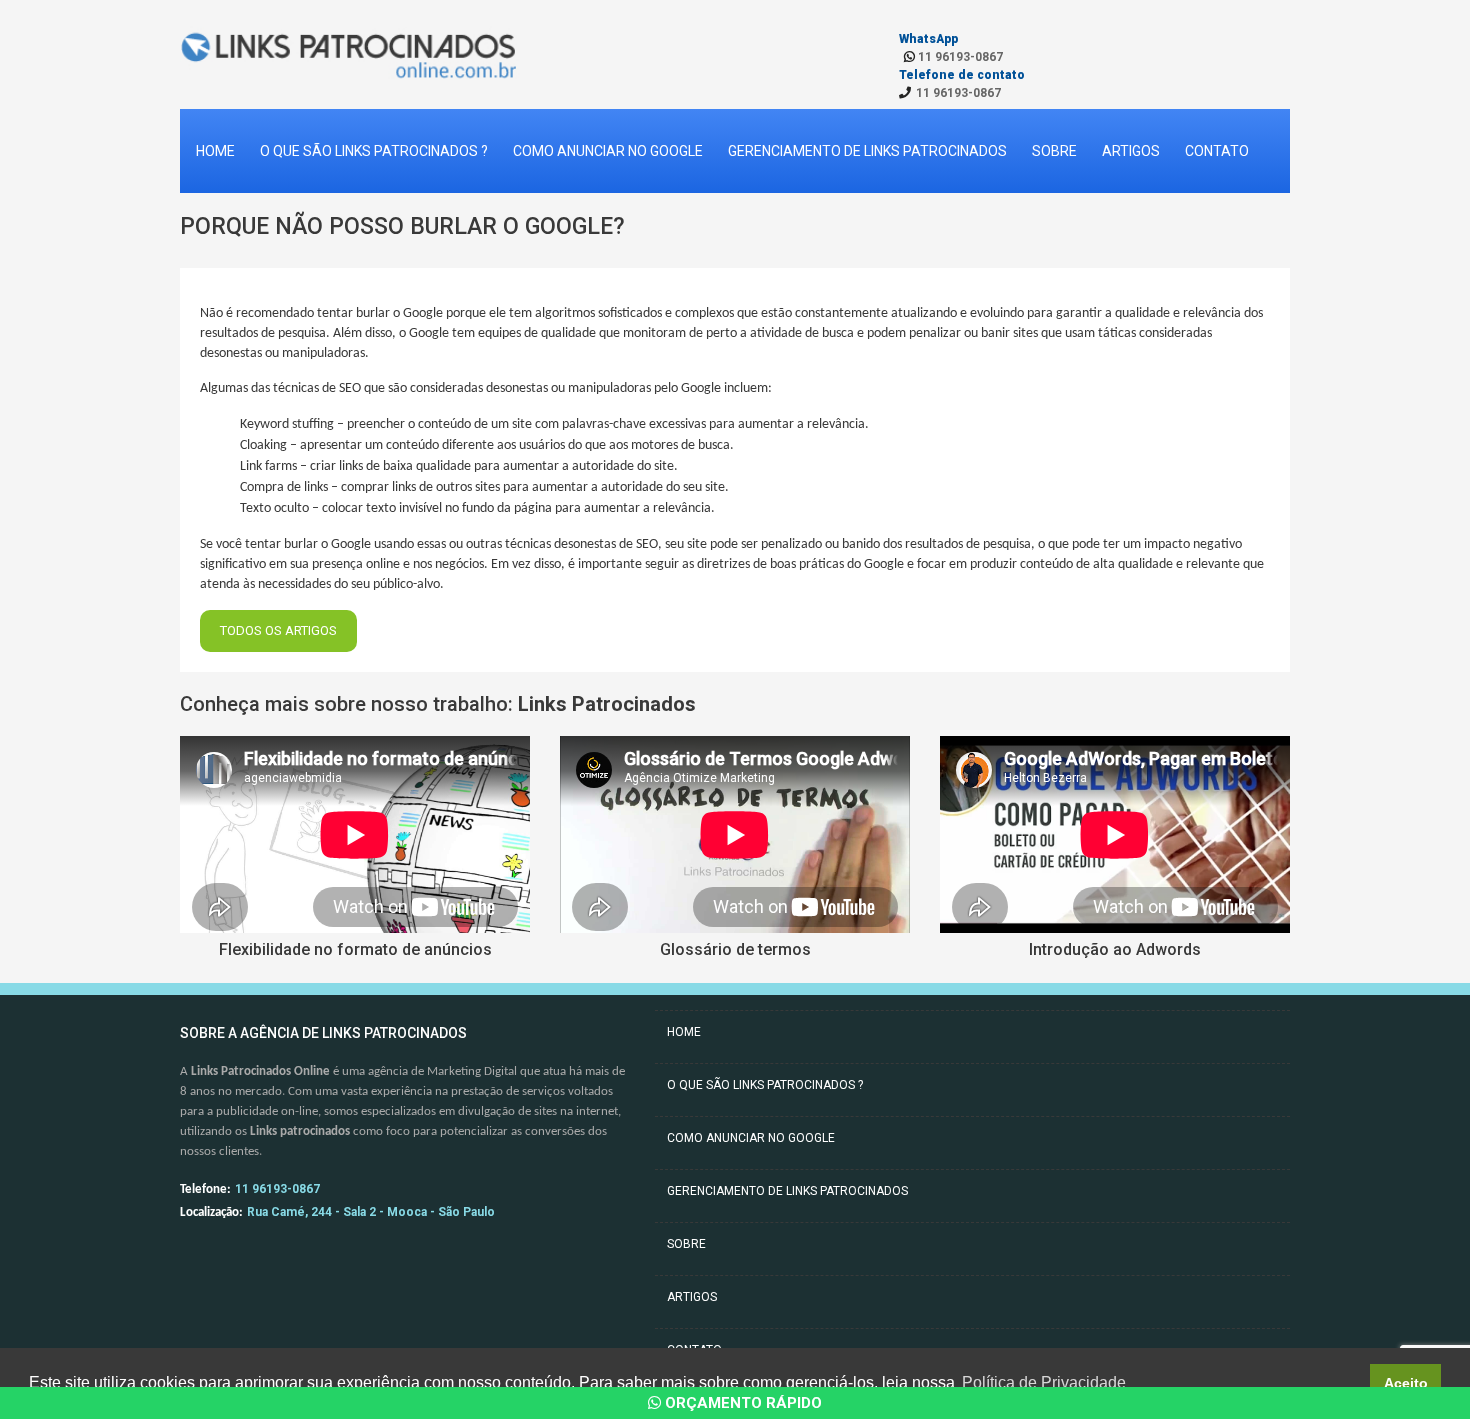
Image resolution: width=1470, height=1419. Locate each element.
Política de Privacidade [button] (1044, 1382)
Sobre (1054, 151)
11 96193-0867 (959, 57)
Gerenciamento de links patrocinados (867, 151)
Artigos (1131, 151)
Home (215, 151)
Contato (1217, 151)
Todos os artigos (278, 630)
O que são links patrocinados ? (374, 151)
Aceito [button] (1406, 1383)
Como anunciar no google (608, 151)
